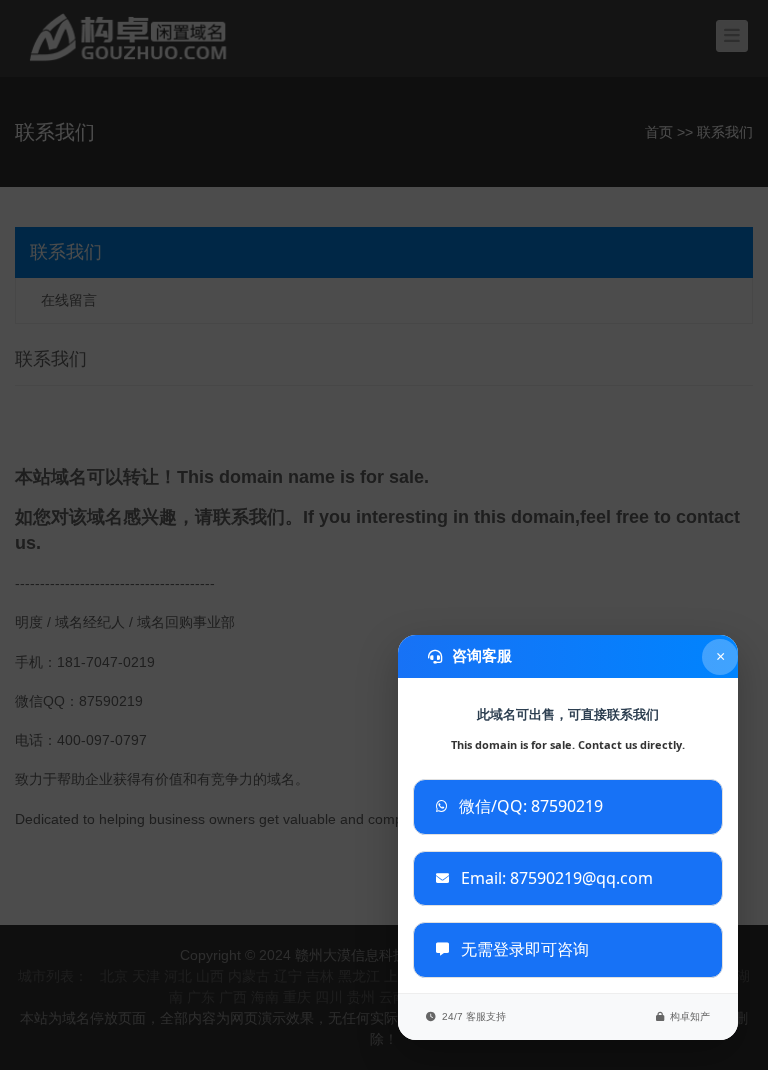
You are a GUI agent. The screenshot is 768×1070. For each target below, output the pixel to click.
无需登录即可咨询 (525, 949)
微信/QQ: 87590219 (531, 806)
